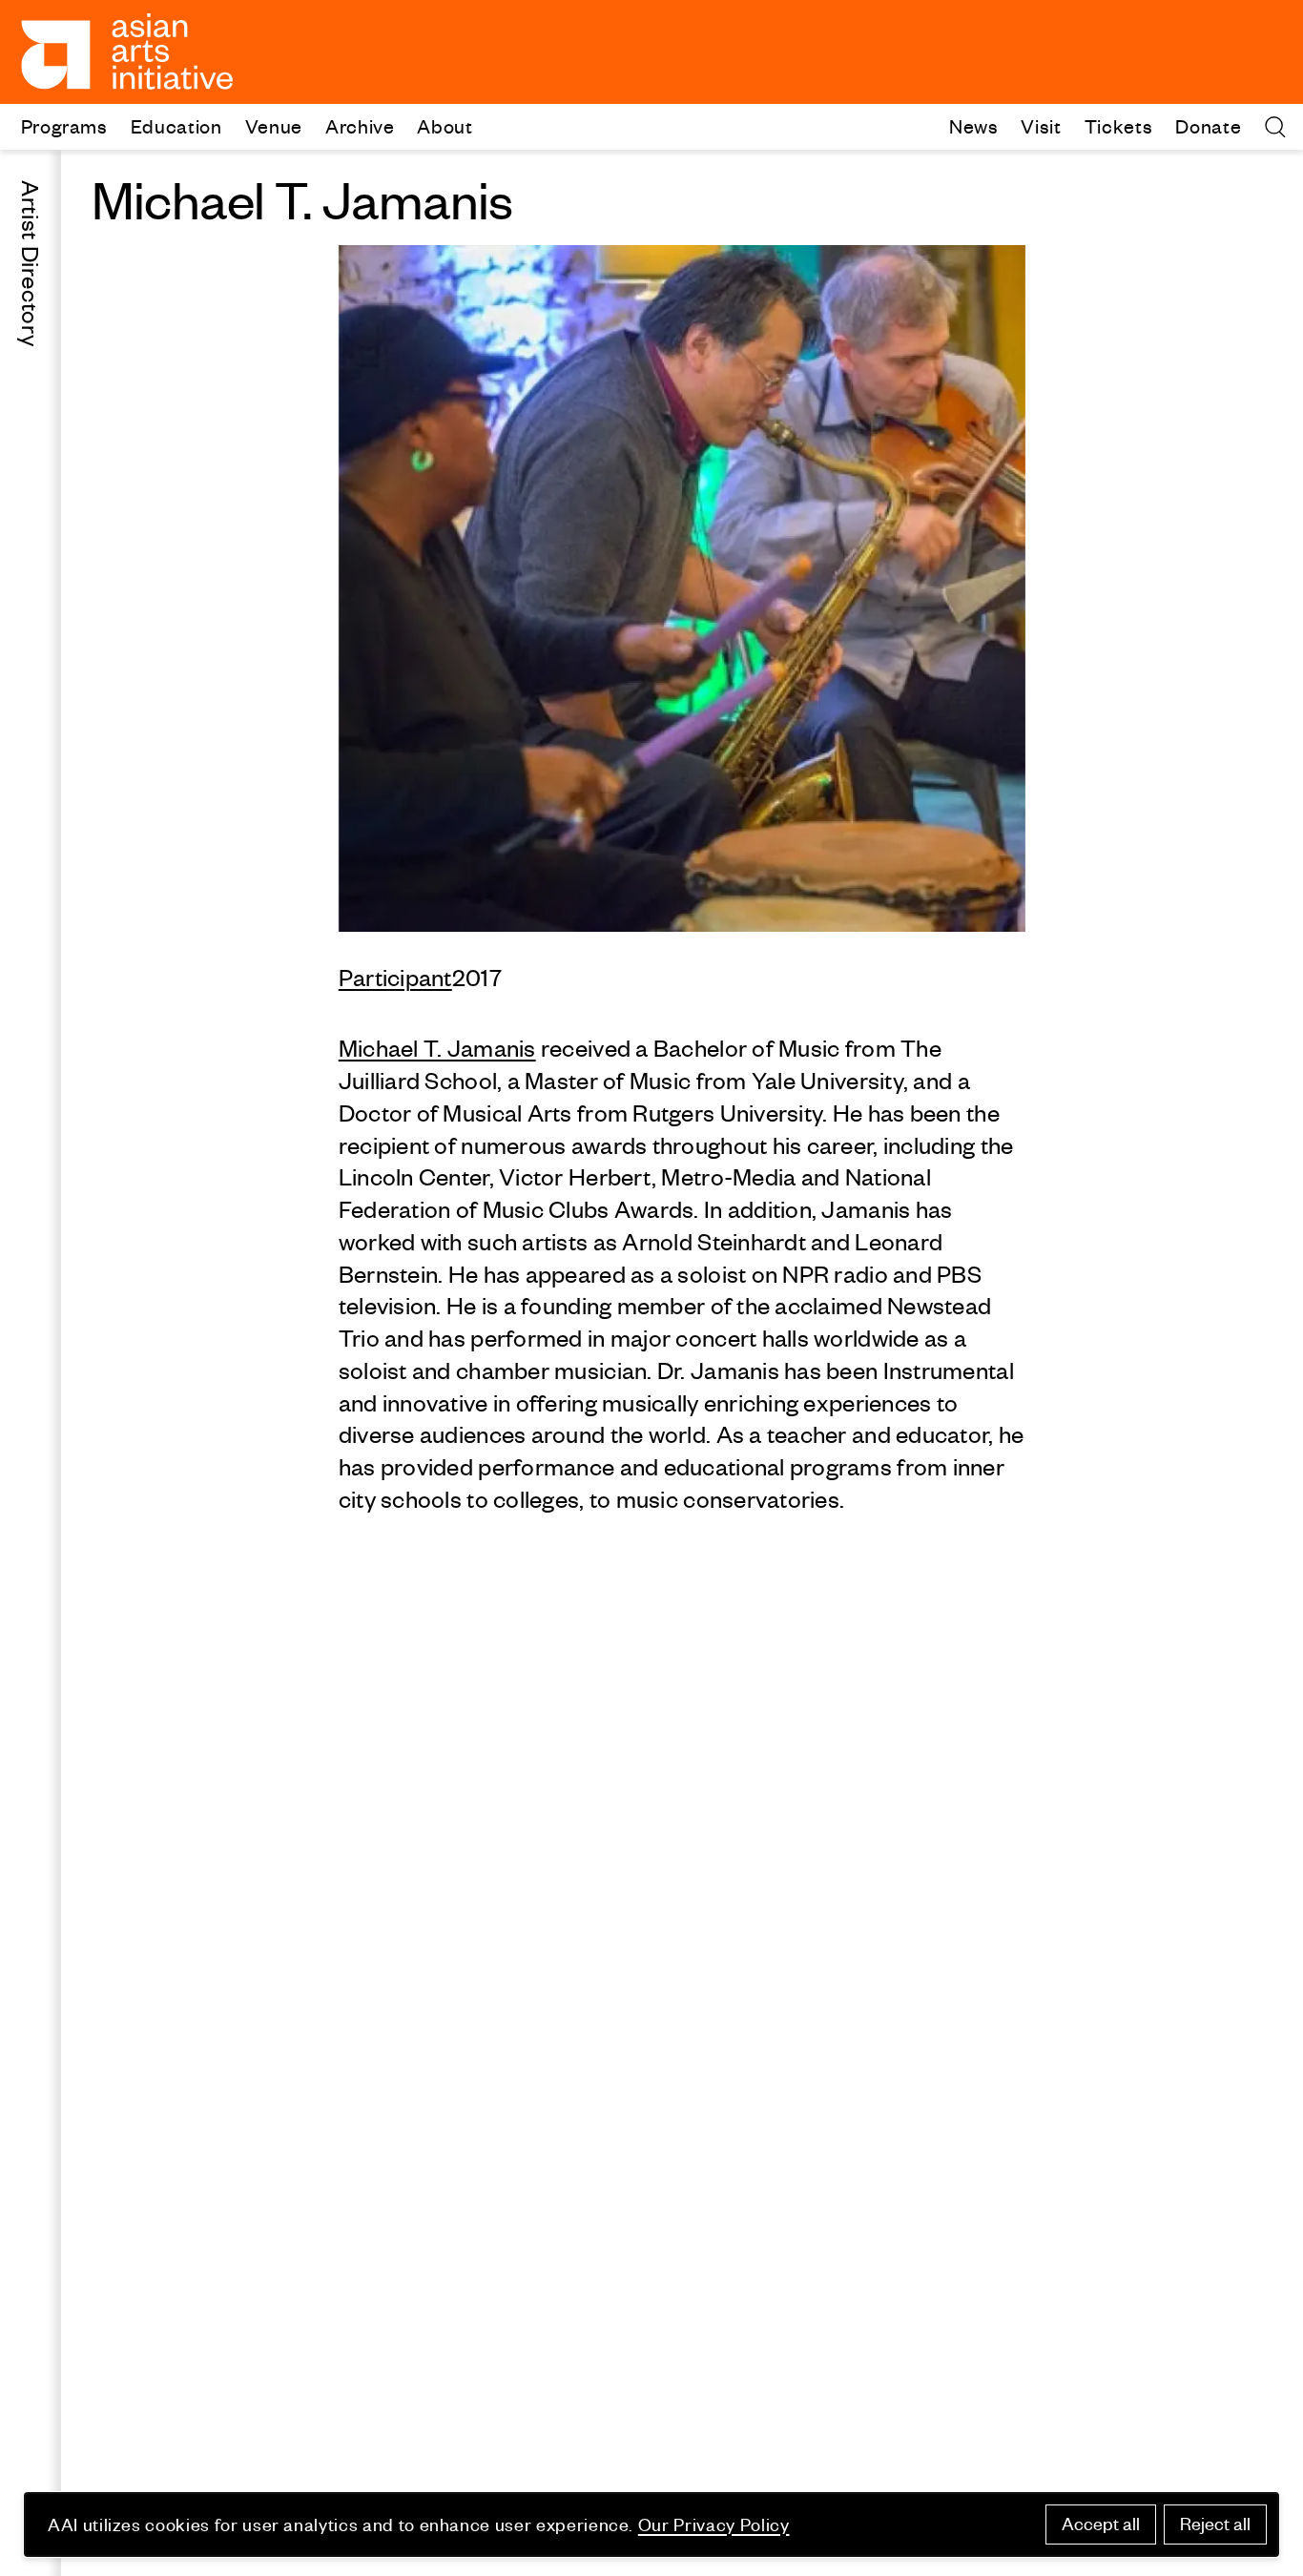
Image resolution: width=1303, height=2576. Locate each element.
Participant (395, 978)
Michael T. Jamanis (437, 1048)
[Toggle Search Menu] (1275, 127)
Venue (274, 125)
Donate (1208, 125)
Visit (1041, 125)
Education (176, 125)
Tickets (1119, 125)
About (445, 125)
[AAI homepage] (127, 52)
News (974, 125)
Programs (64, 125)
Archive (360, 125)
